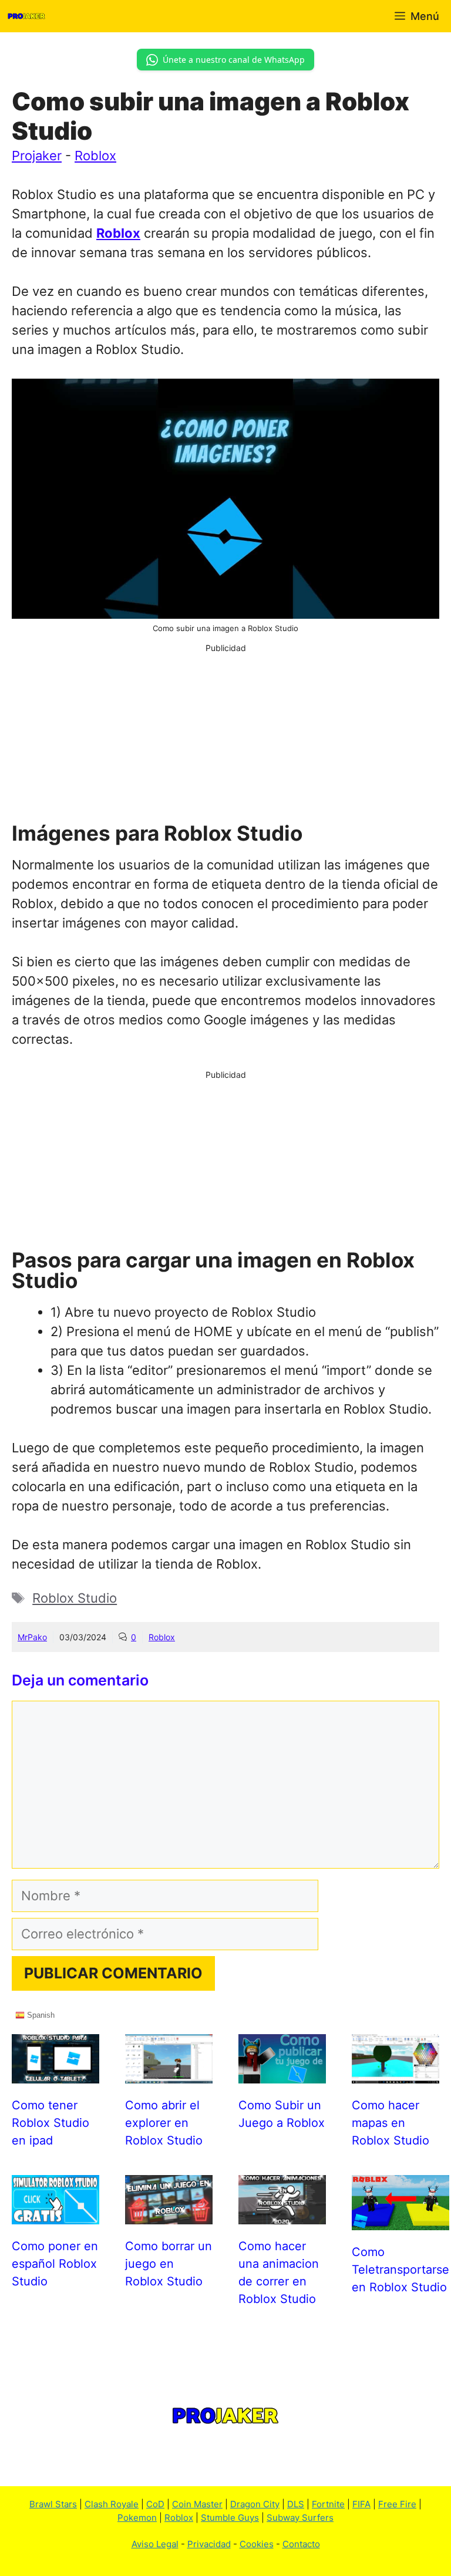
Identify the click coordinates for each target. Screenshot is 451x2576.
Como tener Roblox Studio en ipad (51, 2123)
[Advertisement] (225, 736)
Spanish (40, 2015)
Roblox (95, 156)
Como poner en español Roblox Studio (55, 2264)
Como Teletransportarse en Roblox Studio (400, 2270)
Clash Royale (112, 2504)
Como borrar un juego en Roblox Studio (169, 2264)
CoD (155, 2504)
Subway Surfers (300, 2518)
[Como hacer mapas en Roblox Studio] (396, 2073)
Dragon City (255, 2504)
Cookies (257, 2544)
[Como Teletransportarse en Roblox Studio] (400, 2220)
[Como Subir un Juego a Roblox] (282, 2073)
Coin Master (197, 2504)
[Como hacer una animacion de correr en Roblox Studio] (282, 2214)
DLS (296, 2504)
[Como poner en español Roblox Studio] (55, 2214)
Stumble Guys (230, 2518)
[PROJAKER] (26, 16)
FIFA (361, 2504)
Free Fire (397, 2504)
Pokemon (137, 2518)
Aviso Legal (155, 2544)
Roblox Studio (75, 1598)
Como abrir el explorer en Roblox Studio (164, 2123)
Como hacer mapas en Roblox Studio (391, 2123)
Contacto (301, 2544)
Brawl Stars (53, 2504)
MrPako (32, 1637)
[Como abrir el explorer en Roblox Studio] (169, 2073)
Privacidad (209, 2544)
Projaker (37, 156)
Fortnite (328, 2504)
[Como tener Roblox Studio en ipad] (55, 2073)
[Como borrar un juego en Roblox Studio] (169, 2214)
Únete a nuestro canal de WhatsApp (234, 60)
